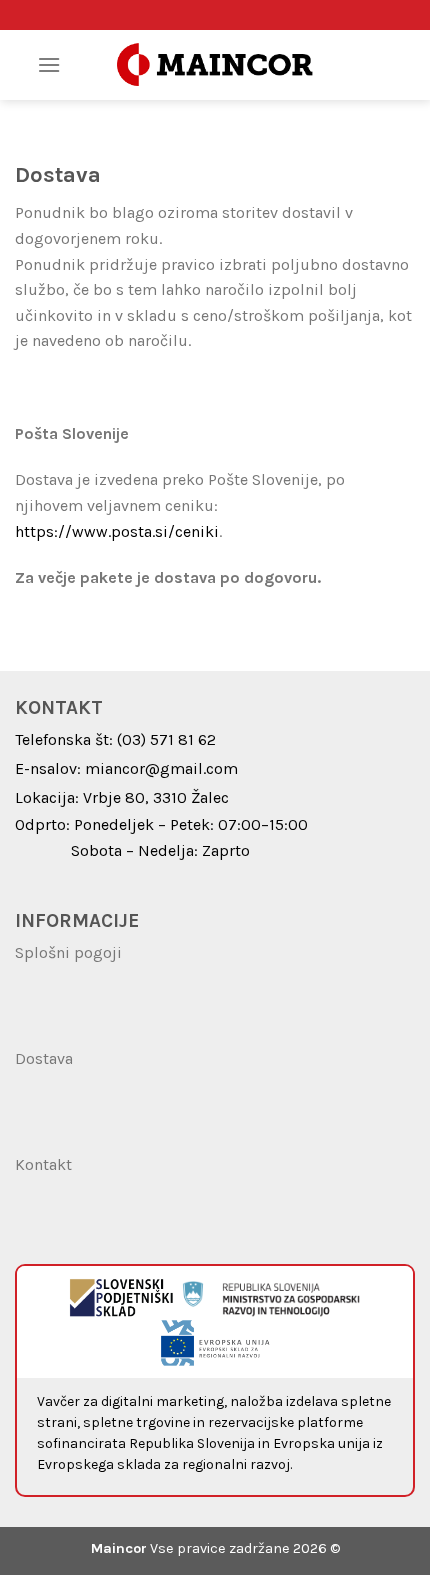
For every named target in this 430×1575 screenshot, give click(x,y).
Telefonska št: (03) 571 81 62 (115, 739)
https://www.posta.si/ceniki (117, 531)
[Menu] (49, 64)
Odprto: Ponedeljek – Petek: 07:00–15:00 (161, 824)
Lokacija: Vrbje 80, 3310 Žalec (122, 797)
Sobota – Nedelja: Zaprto (160, 850)
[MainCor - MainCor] (215, 65)
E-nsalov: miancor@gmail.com (126, 768)
